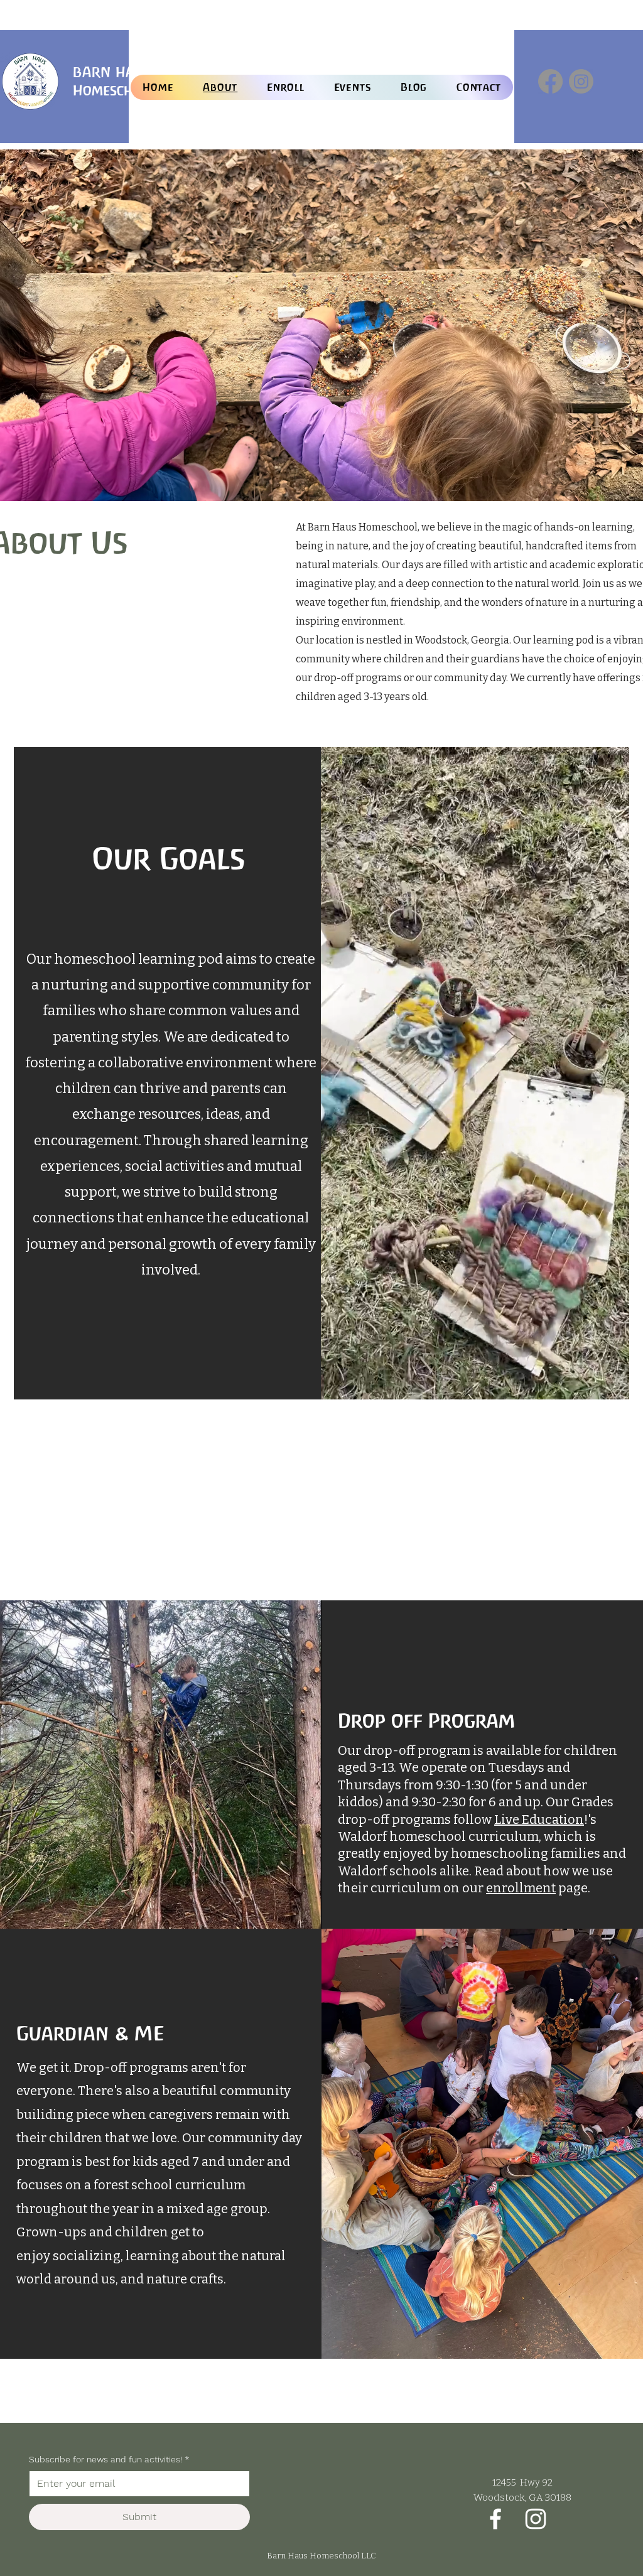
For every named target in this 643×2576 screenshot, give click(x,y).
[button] (286, 87)
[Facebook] (550, 81)
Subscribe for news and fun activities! (109, 2459)
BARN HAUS (113, 72)
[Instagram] (581, 81)
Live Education (539, 1819)
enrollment (521, 1888)
